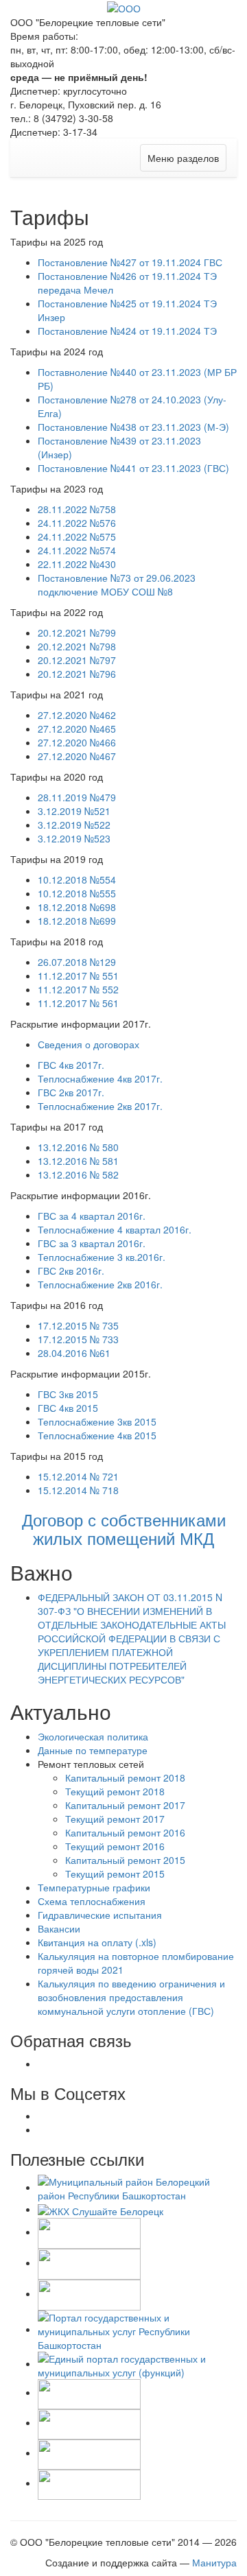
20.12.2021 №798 (77, 646)
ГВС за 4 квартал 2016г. (92, 1216)
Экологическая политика (93, 1736)
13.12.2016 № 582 (78, 1174)
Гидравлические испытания (100, 1915)
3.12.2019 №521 (74, 811)
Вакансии (59, 1928)
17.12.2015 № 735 (78, 1325)
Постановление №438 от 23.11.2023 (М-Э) (133, 427)
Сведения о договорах (89, 1044)
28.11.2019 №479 (77, 797)
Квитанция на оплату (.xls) (97, 1942)
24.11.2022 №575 (77, 536)
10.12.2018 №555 (77, 893)
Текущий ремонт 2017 (115, 1819)
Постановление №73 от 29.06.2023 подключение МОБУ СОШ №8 (117, 584)
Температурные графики (94, 1887)
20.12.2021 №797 (77, 660)
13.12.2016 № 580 (78, 1147)
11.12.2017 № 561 (78, 1003)
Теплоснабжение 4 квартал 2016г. (115, 1229)
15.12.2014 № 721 (78, 1476)
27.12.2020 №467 (77, 756)
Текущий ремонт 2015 (115, 1874)
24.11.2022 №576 (77, 523)
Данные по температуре (93, 1750)
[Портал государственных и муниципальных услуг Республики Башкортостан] (137, 2329)
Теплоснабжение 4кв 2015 (97, 1435)
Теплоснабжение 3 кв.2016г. (102, 1257)
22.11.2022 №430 (77, 564)
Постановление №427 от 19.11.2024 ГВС (130, 262)
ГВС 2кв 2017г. (71, 1092)
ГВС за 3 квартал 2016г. (92, 1243)
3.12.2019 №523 (74, 838)
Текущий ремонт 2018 (115, 1791)
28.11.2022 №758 (77, 509)
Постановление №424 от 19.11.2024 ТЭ (127, 331)
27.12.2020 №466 (77, 742)
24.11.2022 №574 (77, 550)
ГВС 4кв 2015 (68, 1408)
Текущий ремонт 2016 (115, 1846)
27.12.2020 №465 (77, 729)
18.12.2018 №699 (77, 921)
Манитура (214, 2562)
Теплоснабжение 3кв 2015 (97, 1421)
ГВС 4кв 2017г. (71, 1065)
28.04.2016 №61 (74, 1353)
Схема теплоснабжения (92, 1901)
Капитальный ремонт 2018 (125, 1777)
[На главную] (124, 7)
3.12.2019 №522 (74, 825)
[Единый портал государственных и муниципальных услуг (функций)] (137, 2363)
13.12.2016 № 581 (78, 1161)
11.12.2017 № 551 (78, 976)
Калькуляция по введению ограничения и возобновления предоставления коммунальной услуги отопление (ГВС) (131, 1997)
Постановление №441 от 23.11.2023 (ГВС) (133, 468)
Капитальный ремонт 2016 (125, 1832)
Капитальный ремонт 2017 (125, 1805)
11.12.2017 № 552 (78, 989)
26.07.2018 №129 (77, 962)
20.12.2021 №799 (77, 633)
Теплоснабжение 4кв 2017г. (100, 1078)
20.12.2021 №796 (77, 674)
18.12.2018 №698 (77, 907)
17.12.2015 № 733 (78, 1339)
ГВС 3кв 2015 (68, 1394)
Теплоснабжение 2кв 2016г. (100, 1284)
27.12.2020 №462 (77, 715)
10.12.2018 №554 (77, 879)
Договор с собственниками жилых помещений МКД (124, 1528)
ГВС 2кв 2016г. (71, 1271)
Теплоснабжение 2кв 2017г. (100, 1106)
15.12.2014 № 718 (78, 1490)
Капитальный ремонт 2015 (125, 1860)
